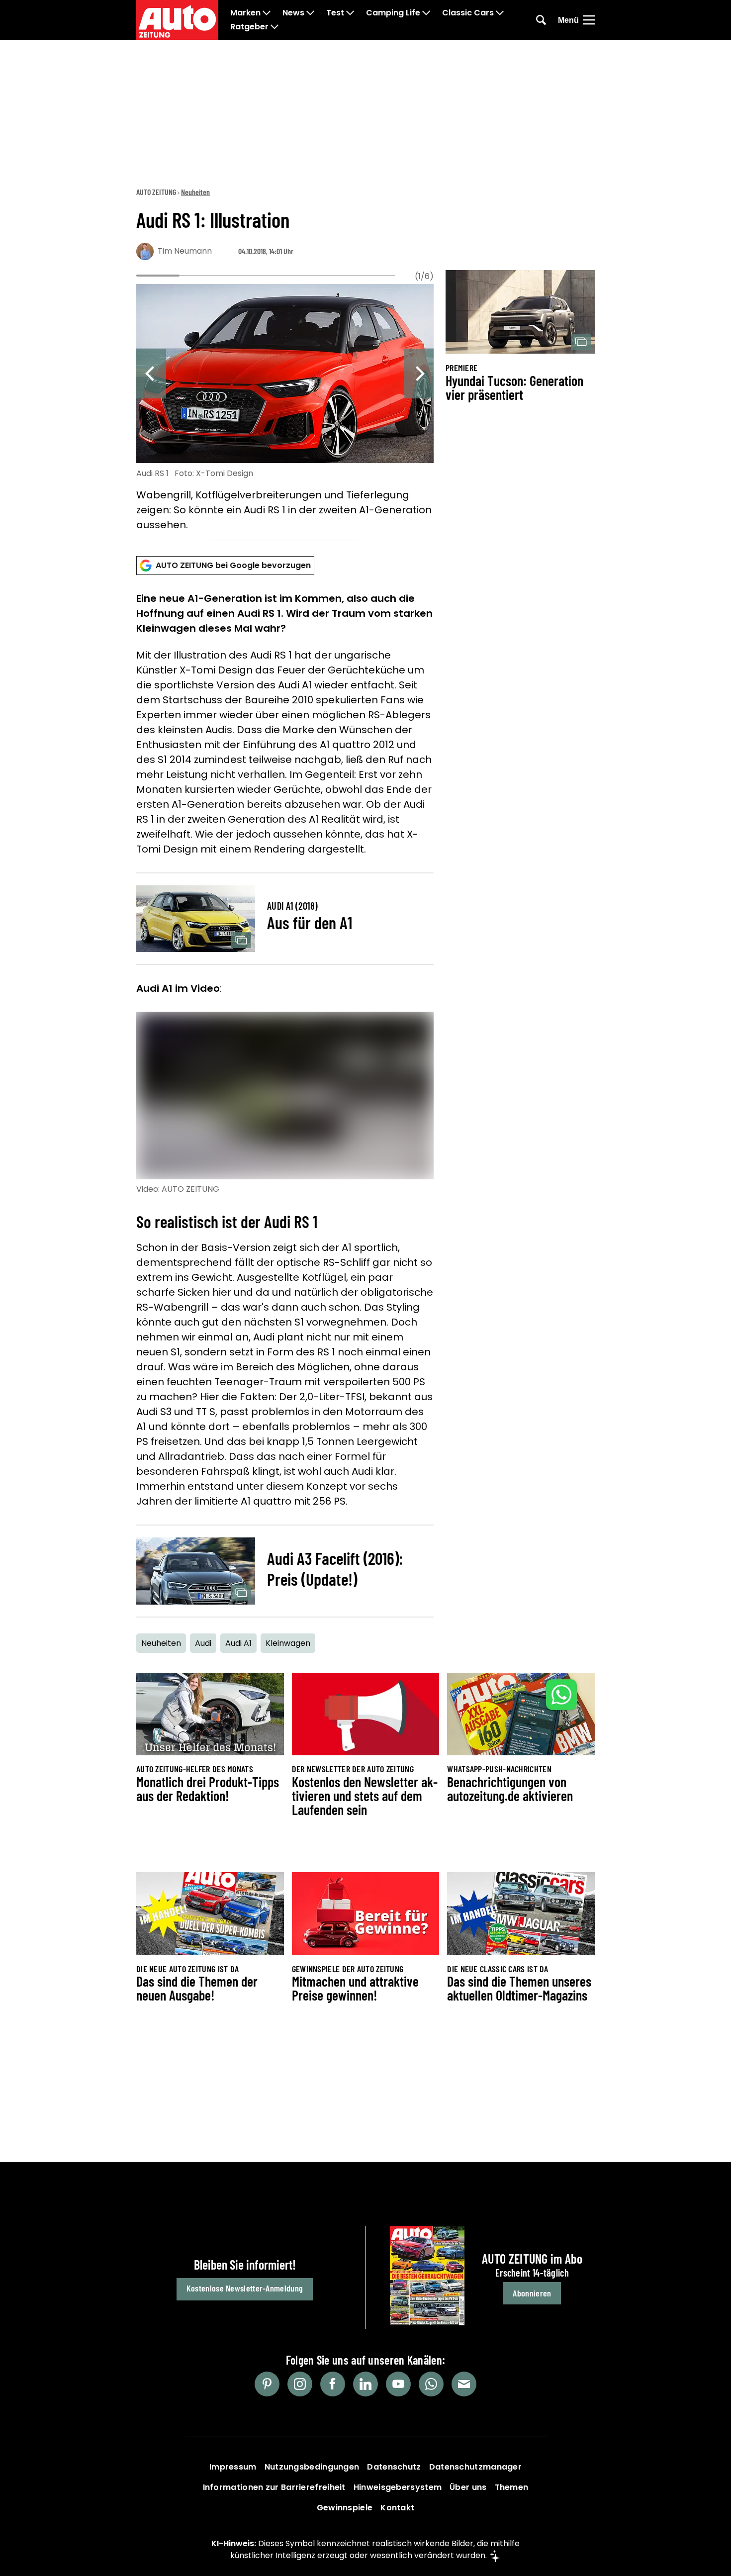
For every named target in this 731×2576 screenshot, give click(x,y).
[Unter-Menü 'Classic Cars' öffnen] (500, 13)
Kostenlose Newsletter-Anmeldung (245, 2288)
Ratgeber (249, 27)
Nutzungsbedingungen (312, 2467)
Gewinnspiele (345, 2508)
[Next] (419, 374)
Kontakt (397, 2508)
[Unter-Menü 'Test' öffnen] (350, 13)
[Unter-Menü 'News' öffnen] (310, 13)
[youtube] (398, 2384)
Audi (203, 1643)
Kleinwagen (288, 1643)
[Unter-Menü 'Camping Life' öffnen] (426, 13)
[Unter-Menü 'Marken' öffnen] (267, 13)
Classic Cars (468, 13)
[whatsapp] (431, 2384)
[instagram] (300, 2384)
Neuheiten (195, 192)
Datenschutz (394, 2467)
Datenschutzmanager (475, 2467)
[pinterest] (267, 2384)
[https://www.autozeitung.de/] (177, 20)
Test (335, 13)
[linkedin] (365, 2384)
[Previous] (151, 374)
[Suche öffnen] (541, 20)
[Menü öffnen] (589, 20)
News (293, 13)
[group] (285, 409)
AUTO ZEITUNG (156, 192)
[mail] (464, 2384)
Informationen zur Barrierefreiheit (274, 2487)
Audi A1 (238, 1643)
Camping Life (393, 13)
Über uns (468, 2487)
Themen (512, 2487)
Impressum (233, 2467)
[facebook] (333, 2384)
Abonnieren (532, 2293)
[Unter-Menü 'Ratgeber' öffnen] (274, 27)
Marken (245, 13)
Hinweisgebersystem (398, 2487)
